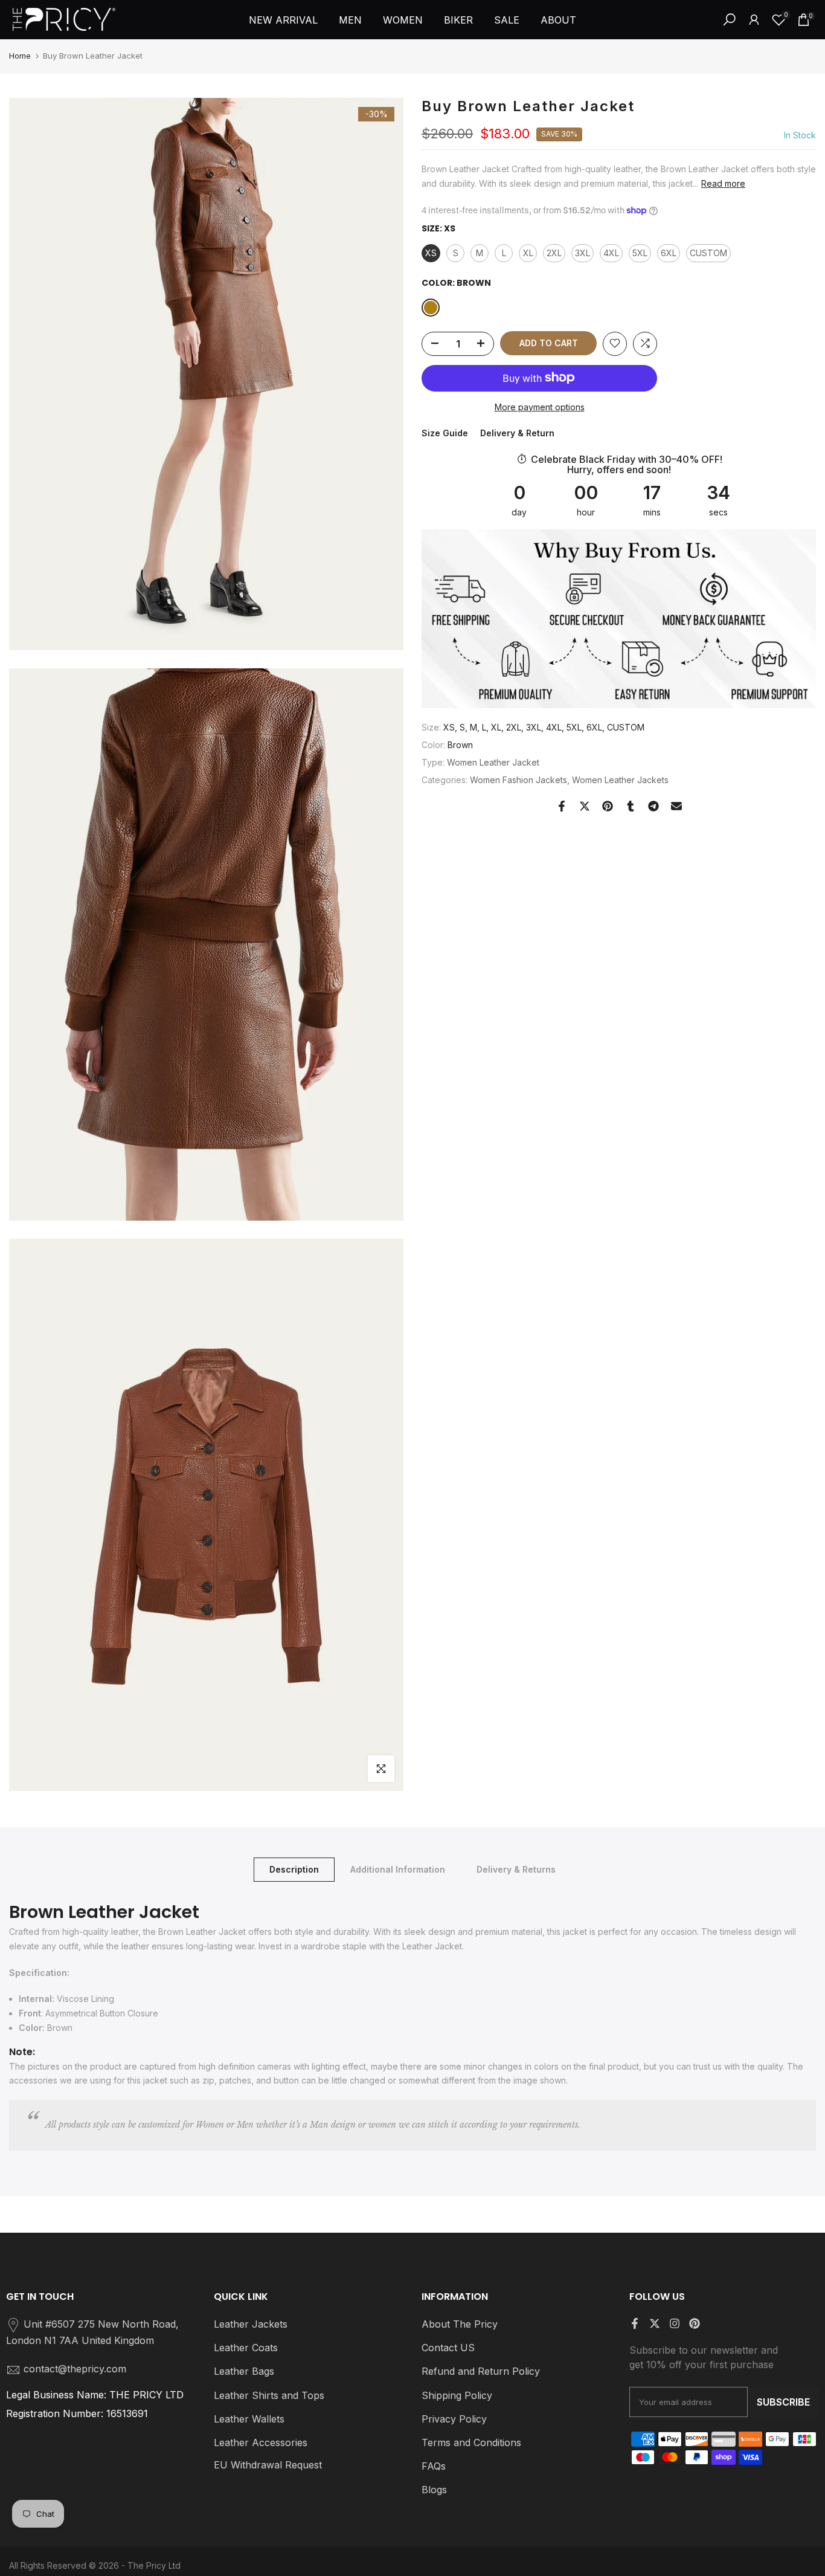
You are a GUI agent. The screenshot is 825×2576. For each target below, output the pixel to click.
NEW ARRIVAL (283, 20)
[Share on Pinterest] (608, 806)
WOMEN (403, 20)
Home (20, 56)
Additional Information (398, 1869)
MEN (350, 20)
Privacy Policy (454, 2419)
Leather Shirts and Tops (269, 2395)
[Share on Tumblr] (631, 806)
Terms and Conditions (471, 2442)
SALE (507, 20)
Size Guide (445, 433)
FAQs (434, 2466)
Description (294, 1869)
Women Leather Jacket (493, 762)
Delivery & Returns (516, 1869)
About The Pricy (460, 2324)
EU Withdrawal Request (268, 2465)
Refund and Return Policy (481, 2371)
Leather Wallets (249, 2419)
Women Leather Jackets (620, 779)
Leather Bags (244, 2371)
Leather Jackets (251, 2324)
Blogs (434, 2490)
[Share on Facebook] (562, 806)
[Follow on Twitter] (655, 2323)
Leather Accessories (261, 2442)
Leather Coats (246, 2348)
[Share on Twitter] (585, 806)
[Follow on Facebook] (635, 2323)
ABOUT (558, 20)
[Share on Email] (676, 806)
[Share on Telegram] (653, 806)
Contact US (448, 2348)
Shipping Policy (457, 2395)
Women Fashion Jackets (518, 779)
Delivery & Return (517, 433)
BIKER (458, 20)
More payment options (540, 406)
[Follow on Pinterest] (695, 2323)
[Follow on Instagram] (675, 2323)
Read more (723, 183)
